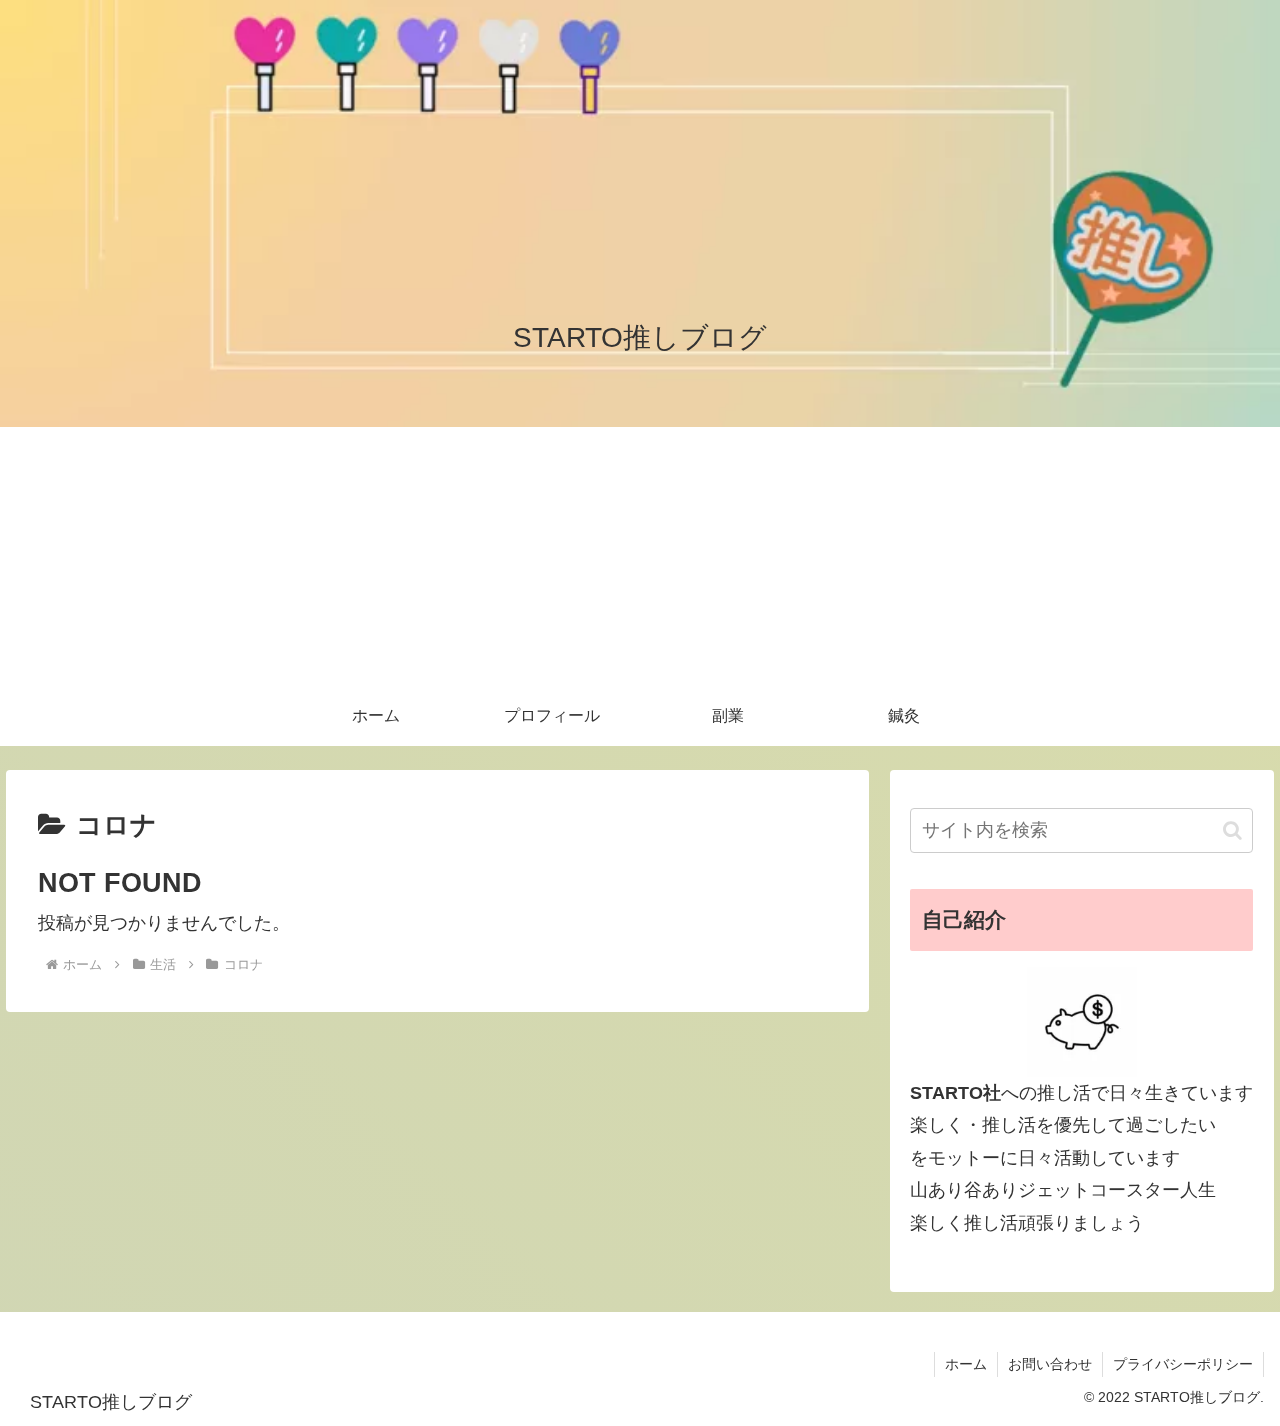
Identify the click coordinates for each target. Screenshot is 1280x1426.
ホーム (966, 1364)
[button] (1232, 830)
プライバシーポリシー (1183, 1364)
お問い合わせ (1050, 1364)
